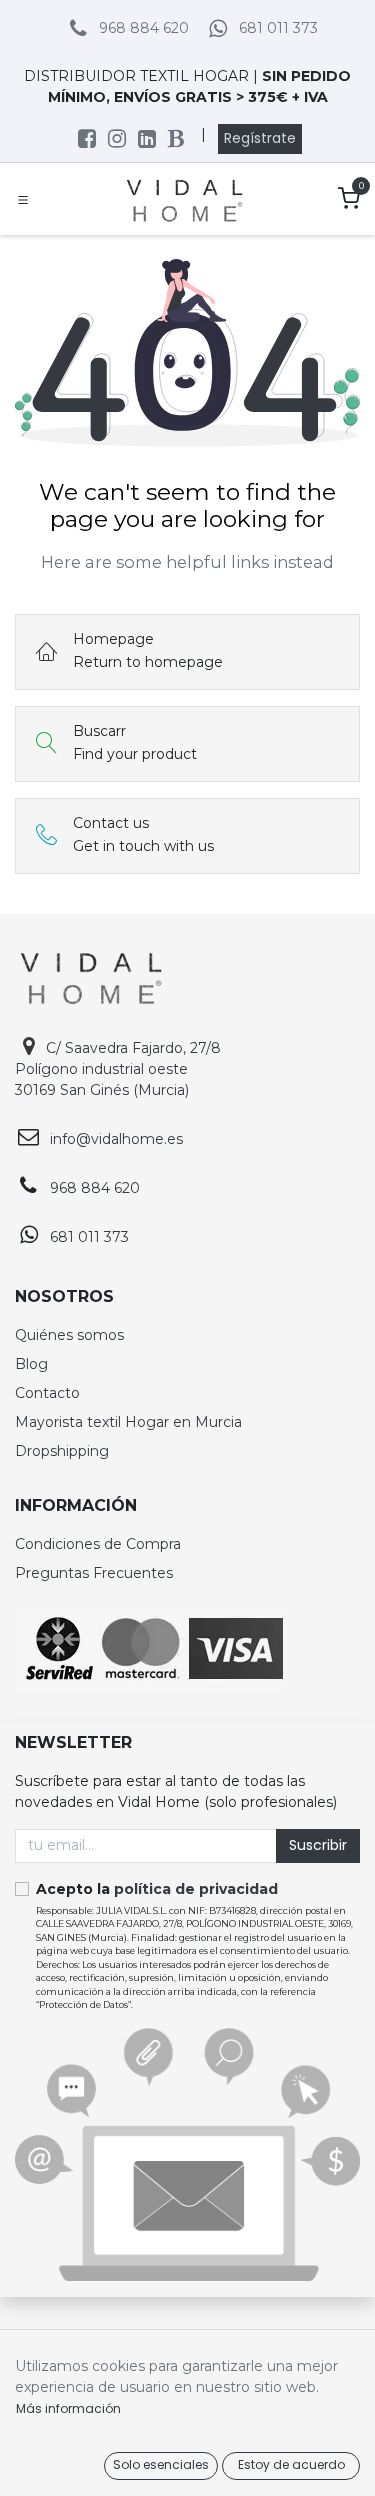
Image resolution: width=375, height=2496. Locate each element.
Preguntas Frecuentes (94, 1573)
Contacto (47, 1393)
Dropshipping (62, 1451)
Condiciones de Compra (98, 1544)
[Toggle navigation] (23, 199)
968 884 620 (144, 28)
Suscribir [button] (318, 1845)
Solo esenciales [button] (161, 2464)
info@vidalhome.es (116, 1139)
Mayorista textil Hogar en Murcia (128, 1422)
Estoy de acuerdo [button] (291, 2464)
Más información (68, 2408)
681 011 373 (278, 28)
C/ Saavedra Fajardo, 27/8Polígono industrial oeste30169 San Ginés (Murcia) (118, 1069)
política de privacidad (196, 1889)
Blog (31, 1364)
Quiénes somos (69, 1335)
